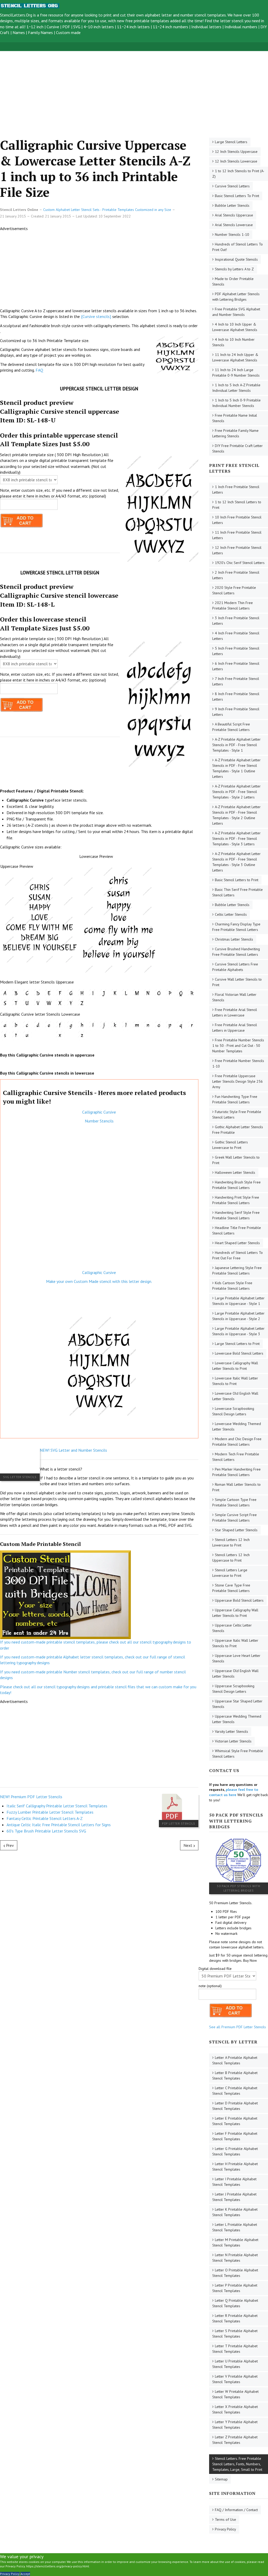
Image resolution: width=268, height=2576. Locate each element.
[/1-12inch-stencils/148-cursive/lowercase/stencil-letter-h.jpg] (82, 1025)
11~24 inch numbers (171, 27)
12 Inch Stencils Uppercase (236, 152)
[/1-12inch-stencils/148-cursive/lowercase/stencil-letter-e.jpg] (49, 1025)
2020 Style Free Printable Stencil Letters (234, 590)
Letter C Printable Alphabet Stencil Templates (235, 2091)
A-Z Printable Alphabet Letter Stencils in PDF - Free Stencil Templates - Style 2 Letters (236, 792)
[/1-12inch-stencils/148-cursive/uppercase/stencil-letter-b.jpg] (16, 993)
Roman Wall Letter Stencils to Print (236, 1487)
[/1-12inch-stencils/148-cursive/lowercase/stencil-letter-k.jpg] (115, 1025)
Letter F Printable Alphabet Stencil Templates (235, 2136)
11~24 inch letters (133, 27)
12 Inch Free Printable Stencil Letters (237, 550)
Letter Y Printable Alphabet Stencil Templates (235, 2425)
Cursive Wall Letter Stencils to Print (237, 982)
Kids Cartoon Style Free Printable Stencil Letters (232, 1286)
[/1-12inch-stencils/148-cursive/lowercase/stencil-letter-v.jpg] (38, 1035)
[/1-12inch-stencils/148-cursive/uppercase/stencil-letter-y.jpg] (71, 1003)
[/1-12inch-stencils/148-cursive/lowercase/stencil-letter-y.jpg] (71, 1035)
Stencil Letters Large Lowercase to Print (230, 1573)
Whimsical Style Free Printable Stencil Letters (238, 1754)
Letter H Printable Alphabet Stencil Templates (235, 2167)
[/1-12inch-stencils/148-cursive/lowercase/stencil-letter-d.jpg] (38, 1025)
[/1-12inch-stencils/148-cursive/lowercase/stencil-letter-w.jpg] (49, 1035)
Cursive (53, 27)
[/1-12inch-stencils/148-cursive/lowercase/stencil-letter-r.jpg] (192, 1025)
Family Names (40, 32)
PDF (66, 27)
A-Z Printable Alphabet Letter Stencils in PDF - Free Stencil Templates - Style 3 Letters (236, 839)
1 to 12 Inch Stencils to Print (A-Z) (238, 174)
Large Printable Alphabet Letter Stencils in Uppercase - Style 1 (238, 1301)
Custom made (68, 32)
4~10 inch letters (99, 27)
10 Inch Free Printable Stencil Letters (237, 520)
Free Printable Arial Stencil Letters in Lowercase (235, 1012)
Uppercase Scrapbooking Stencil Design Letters (233, 1689)
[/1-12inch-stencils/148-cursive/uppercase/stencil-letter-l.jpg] (126, 993)
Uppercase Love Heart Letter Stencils (236, 1658)
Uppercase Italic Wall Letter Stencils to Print (235, 1643)
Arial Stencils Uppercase (234, 215)
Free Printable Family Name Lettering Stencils (235, 433)
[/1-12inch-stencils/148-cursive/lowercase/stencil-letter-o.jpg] (159, 1025)
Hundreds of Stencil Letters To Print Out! (238, 247)
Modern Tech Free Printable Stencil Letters (236, 1457)
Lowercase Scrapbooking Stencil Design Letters (233, 1411)
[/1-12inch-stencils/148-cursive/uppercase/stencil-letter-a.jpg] (5, 993)
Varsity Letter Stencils (231, 1731)
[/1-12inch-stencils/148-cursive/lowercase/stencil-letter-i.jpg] (93, 1025)
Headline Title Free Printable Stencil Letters (237, 1230)
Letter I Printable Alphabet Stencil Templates (234, 2182)
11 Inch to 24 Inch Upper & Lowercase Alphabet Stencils (235, 357)
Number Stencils (99, 1121)
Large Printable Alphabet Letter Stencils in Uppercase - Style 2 (238, 1316)
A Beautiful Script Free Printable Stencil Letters (231, 727)
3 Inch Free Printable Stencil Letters (236, 621)
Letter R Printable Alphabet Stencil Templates (235, 2318)
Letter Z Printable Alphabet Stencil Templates (235, 2440)
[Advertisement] (134, 88)
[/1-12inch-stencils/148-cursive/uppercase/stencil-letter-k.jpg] (115, 993)
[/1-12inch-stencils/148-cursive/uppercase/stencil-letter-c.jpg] (27, 993)
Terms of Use (225, 2519)
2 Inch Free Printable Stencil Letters (236, 575)
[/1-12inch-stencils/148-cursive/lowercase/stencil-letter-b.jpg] (16, 1025)
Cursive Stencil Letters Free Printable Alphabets (235, 967)
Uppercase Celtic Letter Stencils (232, 1628)
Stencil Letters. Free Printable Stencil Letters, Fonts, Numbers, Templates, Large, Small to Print (237, 2464)
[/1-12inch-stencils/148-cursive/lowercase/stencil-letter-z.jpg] (82, 1035)
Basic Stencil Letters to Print (237, 880)
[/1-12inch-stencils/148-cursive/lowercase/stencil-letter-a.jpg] (5, 1025)
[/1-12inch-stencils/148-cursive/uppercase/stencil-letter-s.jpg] (5, 1003)
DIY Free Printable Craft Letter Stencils (238, 448)
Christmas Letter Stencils (234, 939)
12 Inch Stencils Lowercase (236, 161)
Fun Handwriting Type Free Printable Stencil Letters (235, 1099)
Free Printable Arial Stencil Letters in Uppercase (235, 1028)
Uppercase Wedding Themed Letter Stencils (237, 1719)
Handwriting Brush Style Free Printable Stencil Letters (236, 1185)
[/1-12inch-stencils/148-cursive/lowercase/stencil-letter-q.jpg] (181, 1025)
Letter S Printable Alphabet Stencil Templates (235, 2334)
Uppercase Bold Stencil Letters (239, 1600)
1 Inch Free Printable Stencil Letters (236, 490)
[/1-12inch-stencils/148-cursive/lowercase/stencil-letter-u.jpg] (27, 1035)
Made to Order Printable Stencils (233, 281)
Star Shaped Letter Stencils (236, 1530)
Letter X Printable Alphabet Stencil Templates (235, 2409)
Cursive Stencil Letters (232, 186)
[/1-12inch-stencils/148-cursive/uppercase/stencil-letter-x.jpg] (60, 1003)
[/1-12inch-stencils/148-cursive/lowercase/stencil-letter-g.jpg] (71, 1025)
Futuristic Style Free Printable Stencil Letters (237, 1114)
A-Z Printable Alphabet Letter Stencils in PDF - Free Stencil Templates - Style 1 (236, 745)
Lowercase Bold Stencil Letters (239, 1353)
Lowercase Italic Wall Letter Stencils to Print (235, 1381)
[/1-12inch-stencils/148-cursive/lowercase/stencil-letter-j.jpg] (104, 1025)
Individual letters (206, 27)
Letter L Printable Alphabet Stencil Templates (235, 2227)
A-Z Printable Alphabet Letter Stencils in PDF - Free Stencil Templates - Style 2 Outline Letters (236, 815)
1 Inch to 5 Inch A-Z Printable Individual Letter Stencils (236, 388)
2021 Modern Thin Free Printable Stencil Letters (233, 605)
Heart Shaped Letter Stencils (237, 1243)
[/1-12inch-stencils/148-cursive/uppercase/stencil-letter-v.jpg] (38, 1003)
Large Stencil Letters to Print (237, 1344)
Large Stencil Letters (231, 142)
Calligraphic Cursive (99, 1112)
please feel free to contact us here (234, 1792)
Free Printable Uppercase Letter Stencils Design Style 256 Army (238, 1081)
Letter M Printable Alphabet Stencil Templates (235, 2242)
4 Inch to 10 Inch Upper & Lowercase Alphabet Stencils (235, 327)
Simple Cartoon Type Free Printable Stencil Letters (234, 1502)
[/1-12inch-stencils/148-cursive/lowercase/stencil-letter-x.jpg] (60, 1035)
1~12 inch (35, 27)
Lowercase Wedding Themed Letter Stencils (237, 1426)
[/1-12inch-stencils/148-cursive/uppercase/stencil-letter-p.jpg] (170, 993)
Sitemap (221, 2479)
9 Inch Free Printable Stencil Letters (236, 712)
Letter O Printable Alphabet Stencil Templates (235, 2273)
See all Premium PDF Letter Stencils (238, 2027)
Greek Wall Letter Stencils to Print (236, 1160)
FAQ (39, 370)
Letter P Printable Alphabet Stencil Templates (235, 2288)
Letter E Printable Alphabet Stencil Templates (235, 2121)
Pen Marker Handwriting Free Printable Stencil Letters (236, 1472)
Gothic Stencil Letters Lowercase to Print (230, 1145)
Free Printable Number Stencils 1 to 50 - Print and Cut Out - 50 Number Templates (238, 1046)
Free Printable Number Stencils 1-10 (238, 1063)
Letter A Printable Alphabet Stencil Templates (235, 2060)
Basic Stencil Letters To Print (237, 196)
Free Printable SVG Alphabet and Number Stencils (236, 312)
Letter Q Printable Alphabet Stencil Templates (235, 2303)
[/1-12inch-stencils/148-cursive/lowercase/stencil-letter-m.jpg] (137, 1025)
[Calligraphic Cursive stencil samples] (40, 917)
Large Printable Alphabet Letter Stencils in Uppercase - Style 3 (238, 1331)
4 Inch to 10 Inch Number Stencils (233, 342)
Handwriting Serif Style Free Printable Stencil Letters (236, 1215)
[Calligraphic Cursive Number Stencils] (99, 1197)
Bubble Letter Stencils (232, 205)
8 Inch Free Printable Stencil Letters (236, 697)
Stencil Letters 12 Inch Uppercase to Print (231, 1558)
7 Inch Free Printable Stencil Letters (236, 681)
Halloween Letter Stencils (235, 1172)
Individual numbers (241, 27)
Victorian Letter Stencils (233, 1741)
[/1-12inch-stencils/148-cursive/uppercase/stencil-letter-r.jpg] (192, 993)
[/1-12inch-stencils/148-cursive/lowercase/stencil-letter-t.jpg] (16, 1035)
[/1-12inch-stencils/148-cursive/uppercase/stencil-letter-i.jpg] (93, 993)
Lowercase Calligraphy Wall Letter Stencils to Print (235, 1366)
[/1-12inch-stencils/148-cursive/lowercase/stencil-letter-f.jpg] (60, 1025)
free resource (52, 15)
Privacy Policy (225, 2529)
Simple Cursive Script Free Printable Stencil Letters (234, 1518)
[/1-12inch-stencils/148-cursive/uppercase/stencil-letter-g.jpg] (71, 993)
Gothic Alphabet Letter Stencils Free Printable (238, 1130)
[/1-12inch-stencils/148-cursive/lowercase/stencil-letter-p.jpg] (170, 1025)
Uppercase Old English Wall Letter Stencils (235, 1673)
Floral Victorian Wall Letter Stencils (234, 997)
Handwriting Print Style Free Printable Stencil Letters (236, 1200)
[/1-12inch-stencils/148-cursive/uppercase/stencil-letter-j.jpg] (104, 993)
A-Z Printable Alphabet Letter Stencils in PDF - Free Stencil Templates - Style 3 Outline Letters (236, 862)
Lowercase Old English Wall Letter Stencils (235, 1396)
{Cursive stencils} (96, 316)
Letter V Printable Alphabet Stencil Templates (235, 2379)
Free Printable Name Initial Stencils (235, 418)
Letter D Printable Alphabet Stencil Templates (235, 2106)
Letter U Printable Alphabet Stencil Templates (235, 2364)
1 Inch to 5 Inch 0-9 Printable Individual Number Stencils (236, 403)
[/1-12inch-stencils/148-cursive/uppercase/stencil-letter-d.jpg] (38, 993)
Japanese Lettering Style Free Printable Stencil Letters (237, 1270)
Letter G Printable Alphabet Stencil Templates (235, 2151)
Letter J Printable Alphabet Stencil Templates (234, 2197)
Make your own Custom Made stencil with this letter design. (99, 1281)
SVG (77, 27)
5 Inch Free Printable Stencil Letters (236, 651)
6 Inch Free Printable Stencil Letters (236, 666)
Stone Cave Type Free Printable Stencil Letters (231, 1588)
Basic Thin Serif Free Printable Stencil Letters (238, 892)
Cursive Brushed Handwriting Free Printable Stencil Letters (236, 952)
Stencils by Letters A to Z (234, 269)
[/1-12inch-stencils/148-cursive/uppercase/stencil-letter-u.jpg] (27, 1003)
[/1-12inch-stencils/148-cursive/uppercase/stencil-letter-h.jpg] (82, 993)
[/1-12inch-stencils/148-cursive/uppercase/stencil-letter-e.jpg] (49, 993)
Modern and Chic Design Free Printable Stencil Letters (237, 1442)
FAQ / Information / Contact (236, 2510)
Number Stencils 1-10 (232, 234)
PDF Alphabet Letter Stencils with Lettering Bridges (236, 297)
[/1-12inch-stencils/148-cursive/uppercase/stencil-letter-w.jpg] (49, 1003)
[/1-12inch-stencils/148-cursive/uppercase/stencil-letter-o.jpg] (159, 993)
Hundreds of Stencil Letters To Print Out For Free (238, 1255)
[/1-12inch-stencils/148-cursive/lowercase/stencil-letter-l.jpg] (126, 1025)
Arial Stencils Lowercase (234, 225)
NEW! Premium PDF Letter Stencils (31, 1797)
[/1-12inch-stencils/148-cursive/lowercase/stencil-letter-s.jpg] (5, 1035)
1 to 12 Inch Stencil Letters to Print (237, 505)
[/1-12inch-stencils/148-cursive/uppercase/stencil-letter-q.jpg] (181, 993)
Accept (25, 2574)
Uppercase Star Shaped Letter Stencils (237, 1704)
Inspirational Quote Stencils (236, 259)
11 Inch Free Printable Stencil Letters (237, 535)
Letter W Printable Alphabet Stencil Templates (235, 2394)
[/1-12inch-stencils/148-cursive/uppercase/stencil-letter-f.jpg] (60, 993)
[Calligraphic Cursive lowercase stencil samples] (119, 917)
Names (19, 32)
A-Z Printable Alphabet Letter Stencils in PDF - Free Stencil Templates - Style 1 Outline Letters (236, 768)
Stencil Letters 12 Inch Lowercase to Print (231, 1542)
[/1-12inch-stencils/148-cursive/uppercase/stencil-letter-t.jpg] (16, 1003)
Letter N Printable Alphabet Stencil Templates (235, 2258)
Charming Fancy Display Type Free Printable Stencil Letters (236, 927)
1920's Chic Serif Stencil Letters (240, 563)
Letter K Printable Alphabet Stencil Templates (235, 2212)
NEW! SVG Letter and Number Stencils (73, 1450)
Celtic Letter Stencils (231, 914)
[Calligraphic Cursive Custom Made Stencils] (99, 1297)
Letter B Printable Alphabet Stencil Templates (235, 2075)
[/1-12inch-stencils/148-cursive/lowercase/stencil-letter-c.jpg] (27, 1025)
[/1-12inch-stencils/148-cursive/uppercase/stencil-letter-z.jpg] (82, 1003)
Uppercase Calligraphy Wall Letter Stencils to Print (235, 1613)
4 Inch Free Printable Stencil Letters (236, 636)
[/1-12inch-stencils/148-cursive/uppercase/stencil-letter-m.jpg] (137, 993)
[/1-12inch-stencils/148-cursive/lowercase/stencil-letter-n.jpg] (148, 1025)
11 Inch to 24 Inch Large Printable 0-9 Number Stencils (236, 373)
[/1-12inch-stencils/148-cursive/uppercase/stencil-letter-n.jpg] (148, 993)
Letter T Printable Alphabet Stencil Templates (235, 2349)
